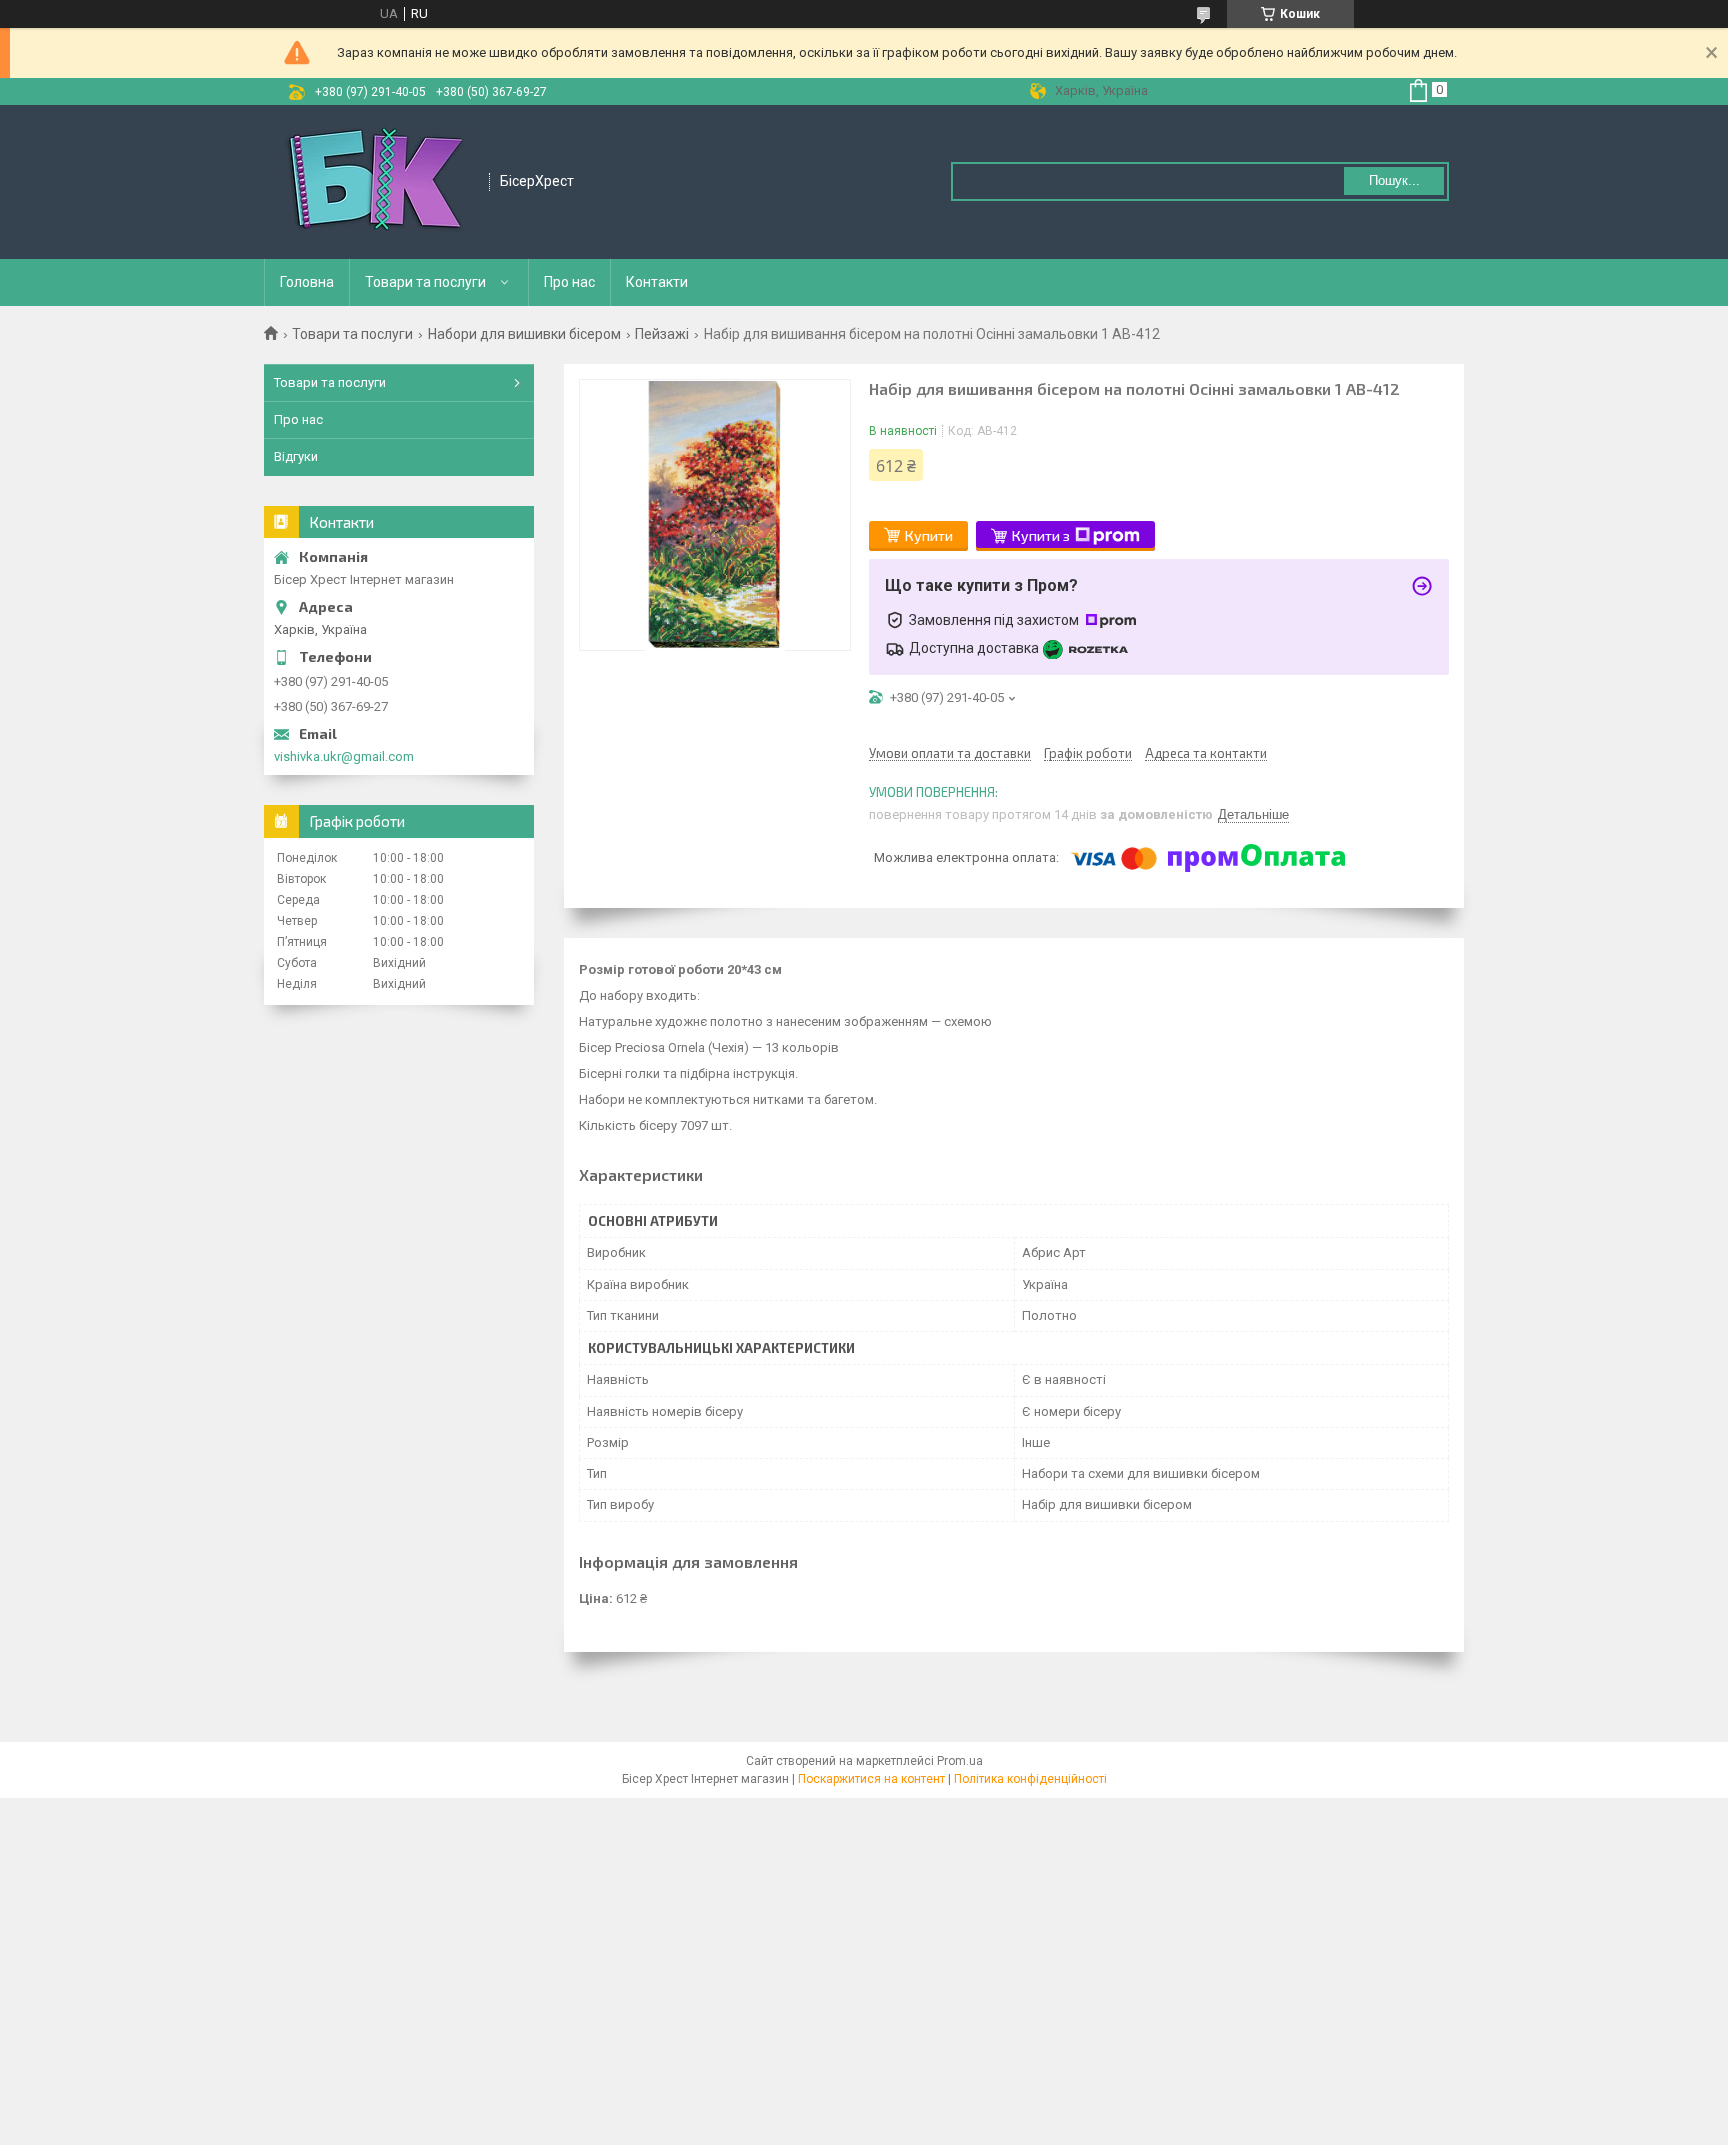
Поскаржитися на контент (871, 1779)
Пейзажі (662, 334)
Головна (307, 282)
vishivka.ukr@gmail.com (344, 756)
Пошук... (1394, 180)
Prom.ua (960, 1761)
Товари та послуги (425, 282)
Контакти (657, 282)
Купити (929, 535)
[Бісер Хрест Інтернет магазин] (377, 182)
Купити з (1041, 535)
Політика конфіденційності (1030, 1779)
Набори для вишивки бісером (524, 334)
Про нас (569, 282)
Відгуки (296, 456)
